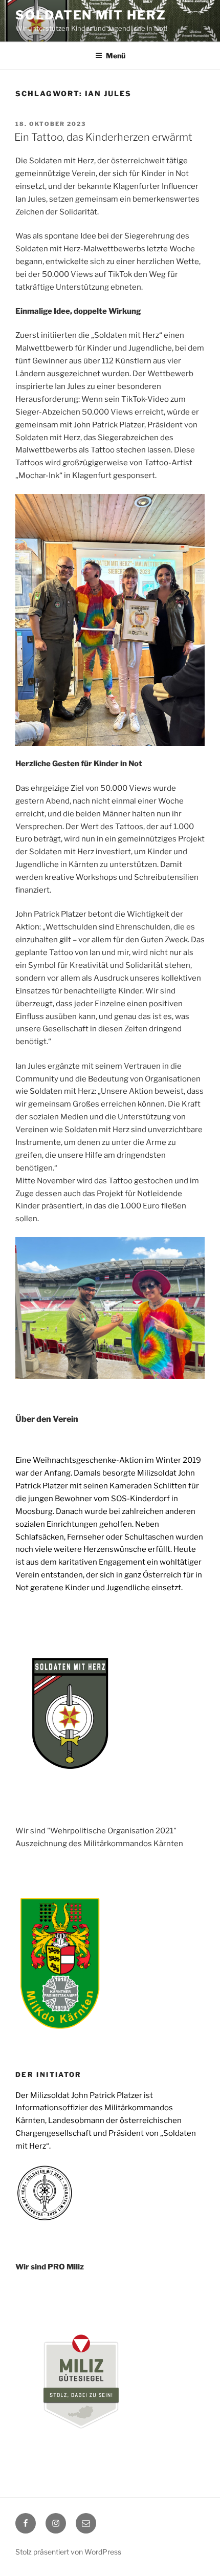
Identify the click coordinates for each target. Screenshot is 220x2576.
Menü (116, 56)
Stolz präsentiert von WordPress (68, 2552)
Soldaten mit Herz (91, 15)
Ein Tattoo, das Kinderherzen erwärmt (104, 137)
